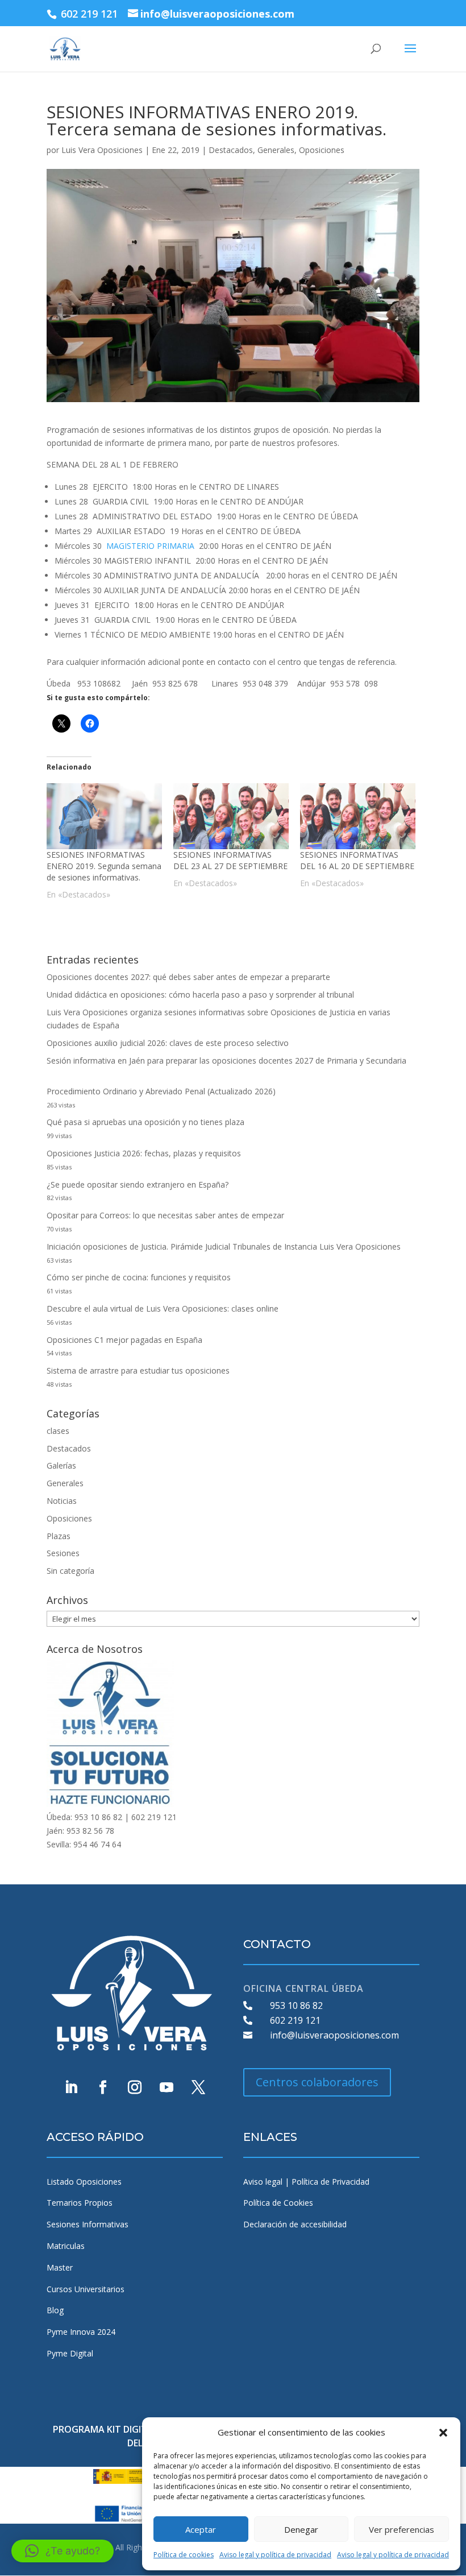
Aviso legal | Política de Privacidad (306, 2182)
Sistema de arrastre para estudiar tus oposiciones (138, 1370)
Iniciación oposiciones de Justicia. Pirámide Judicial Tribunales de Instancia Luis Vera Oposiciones (224, 1246)
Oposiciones (322, 150)
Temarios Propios (80, 2203)
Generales (276, 150)
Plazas (59, 1536)
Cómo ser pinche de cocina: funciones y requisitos (139, 1277)
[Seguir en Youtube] (167, 2087)
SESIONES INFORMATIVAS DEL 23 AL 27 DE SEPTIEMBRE (230, 860)
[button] (443, 2433)
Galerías (61, 1465)
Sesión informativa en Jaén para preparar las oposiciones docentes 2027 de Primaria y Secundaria (226, 1060)
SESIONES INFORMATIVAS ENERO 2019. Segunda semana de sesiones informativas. (104, 866)
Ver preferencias (401, 2529)
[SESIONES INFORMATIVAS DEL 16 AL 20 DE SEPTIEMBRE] (358, 816)
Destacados (231, 150)
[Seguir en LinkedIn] (71, 2087)
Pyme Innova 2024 (81, 2332)
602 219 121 (295, 2020)
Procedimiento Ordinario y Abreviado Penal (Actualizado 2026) (161, 1091)
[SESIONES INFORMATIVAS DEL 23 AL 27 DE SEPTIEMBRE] (231, 816)
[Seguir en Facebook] (103, 2087)
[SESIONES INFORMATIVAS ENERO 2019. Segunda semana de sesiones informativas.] (104, 816)
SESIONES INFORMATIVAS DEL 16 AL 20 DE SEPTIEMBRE (357, 860)
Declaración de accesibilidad (295, 2224)
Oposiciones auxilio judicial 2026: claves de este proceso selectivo (168, 1043)
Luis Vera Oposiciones (102, 150)
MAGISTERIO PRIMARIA (150, 546)
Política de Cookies (278, 2203)
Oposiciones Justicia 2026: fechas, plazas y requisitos (144, 1153)
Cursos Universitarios (86, 2289)
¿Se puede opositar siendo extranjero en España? (138, 1184)
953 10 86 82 (296, 2006)
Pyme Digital (70, 2353)
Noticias (62, 1501)
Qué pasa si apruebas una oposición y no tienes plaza (145, 1122)
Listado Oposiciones (84, 2182)
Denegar (301, 2529)
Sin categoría (70, 1571)
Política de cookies (184, 2555)
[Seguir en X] (198, 2087)
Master (60, 2267)
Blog (55, 2310)
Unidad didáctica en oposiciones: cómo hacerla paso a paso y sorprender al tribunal (200, 995)
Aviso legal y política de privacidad (275, 2555)
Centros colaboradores (317, 2082)
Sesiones (63, 1553)
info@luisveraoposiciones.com (334, 2035)
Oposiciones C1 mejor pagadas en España (124, 1340)
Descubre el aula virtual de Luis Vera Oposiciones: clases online (163, 1308)
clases (58, 1431)
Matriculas (66, 2246)
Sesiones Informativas (88, 2224)
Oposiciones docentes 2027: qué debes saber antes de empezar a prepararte (188, 977)
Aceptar (201, 2529)
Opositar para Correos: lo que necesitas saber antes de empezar (165, 1215)
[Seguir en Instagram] (135, 2087)
